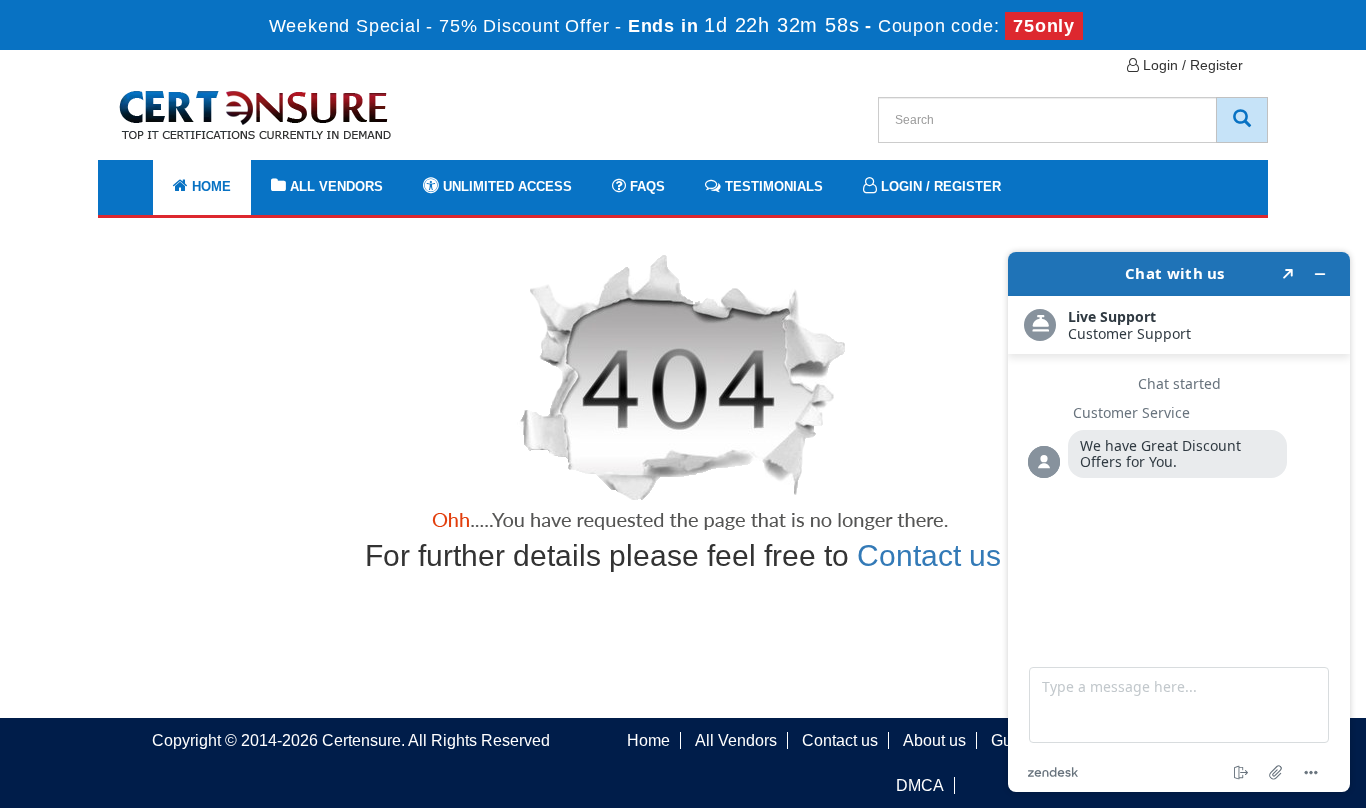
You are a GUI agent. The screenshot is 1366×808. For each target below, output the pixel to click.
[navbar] (138, 177)
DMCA (920, 785)
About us (934, 740)
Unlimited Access (505, 186)
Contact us (929, 555)
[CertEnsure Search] (1242, 120)
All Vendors (334, 186)
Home (209, 186)
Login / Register (1191, 65)
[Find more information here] (1179, 522)
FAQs (645, 186)
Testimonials (772, 186)
